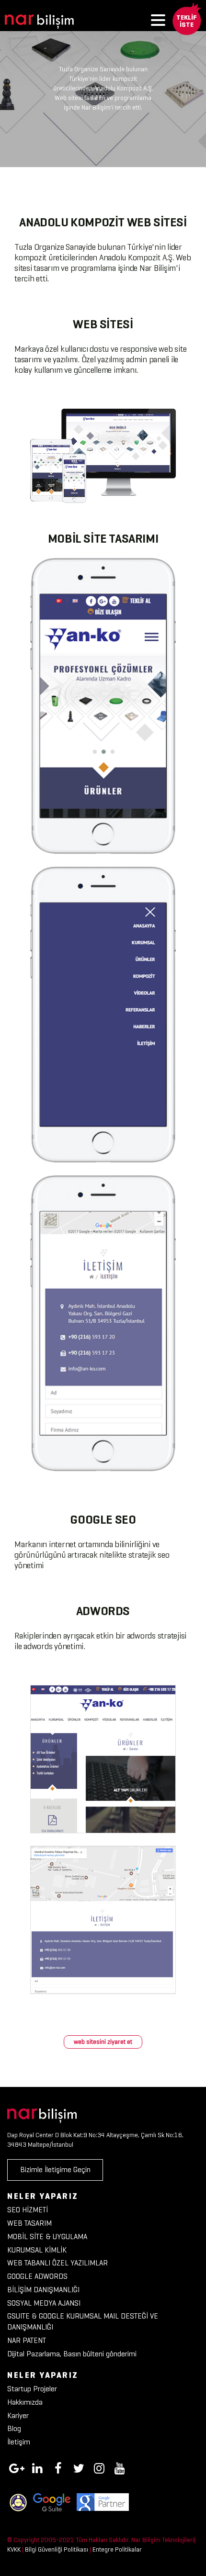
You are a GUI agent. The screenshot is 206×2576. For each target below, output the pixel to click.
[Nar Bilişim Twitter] (79, 2467)
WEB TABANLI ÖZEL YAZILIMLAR (57, 2263)
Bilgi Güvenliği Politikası (57, 2549)
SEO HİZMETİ (28, 2210)
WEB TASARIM (29, 2223)
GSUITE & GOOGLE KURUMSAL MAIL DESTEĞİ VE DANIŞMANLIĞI (83, 2321)
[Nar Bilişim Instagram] (99, 2467)
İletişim (19, 2442)
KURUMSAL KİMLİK (37, 2250)
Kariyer (18, 2415)
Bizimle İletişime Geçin (55, 2169)
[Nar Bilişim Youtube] (120, 2467)
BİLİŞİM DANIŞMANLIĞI (43, 2290)
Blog (14, 2428)
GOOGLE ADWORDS (37, 2276)
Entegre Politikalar (117, 2549)
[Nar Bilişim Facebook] (58, 2467)
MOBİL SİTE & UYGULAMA (47, 2236)
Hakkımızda (25, 2402)
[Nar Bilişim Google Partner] (103, 2502)
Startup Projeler (32, 2389)
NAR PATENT (27, 2340)
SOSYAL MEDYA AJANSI (44, 2303)
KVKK (14, 2549)
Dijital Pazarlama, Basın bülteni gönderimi (72, 2354)
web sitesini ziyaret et (103, 2042)
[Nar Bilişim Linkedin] (37, 2467)
